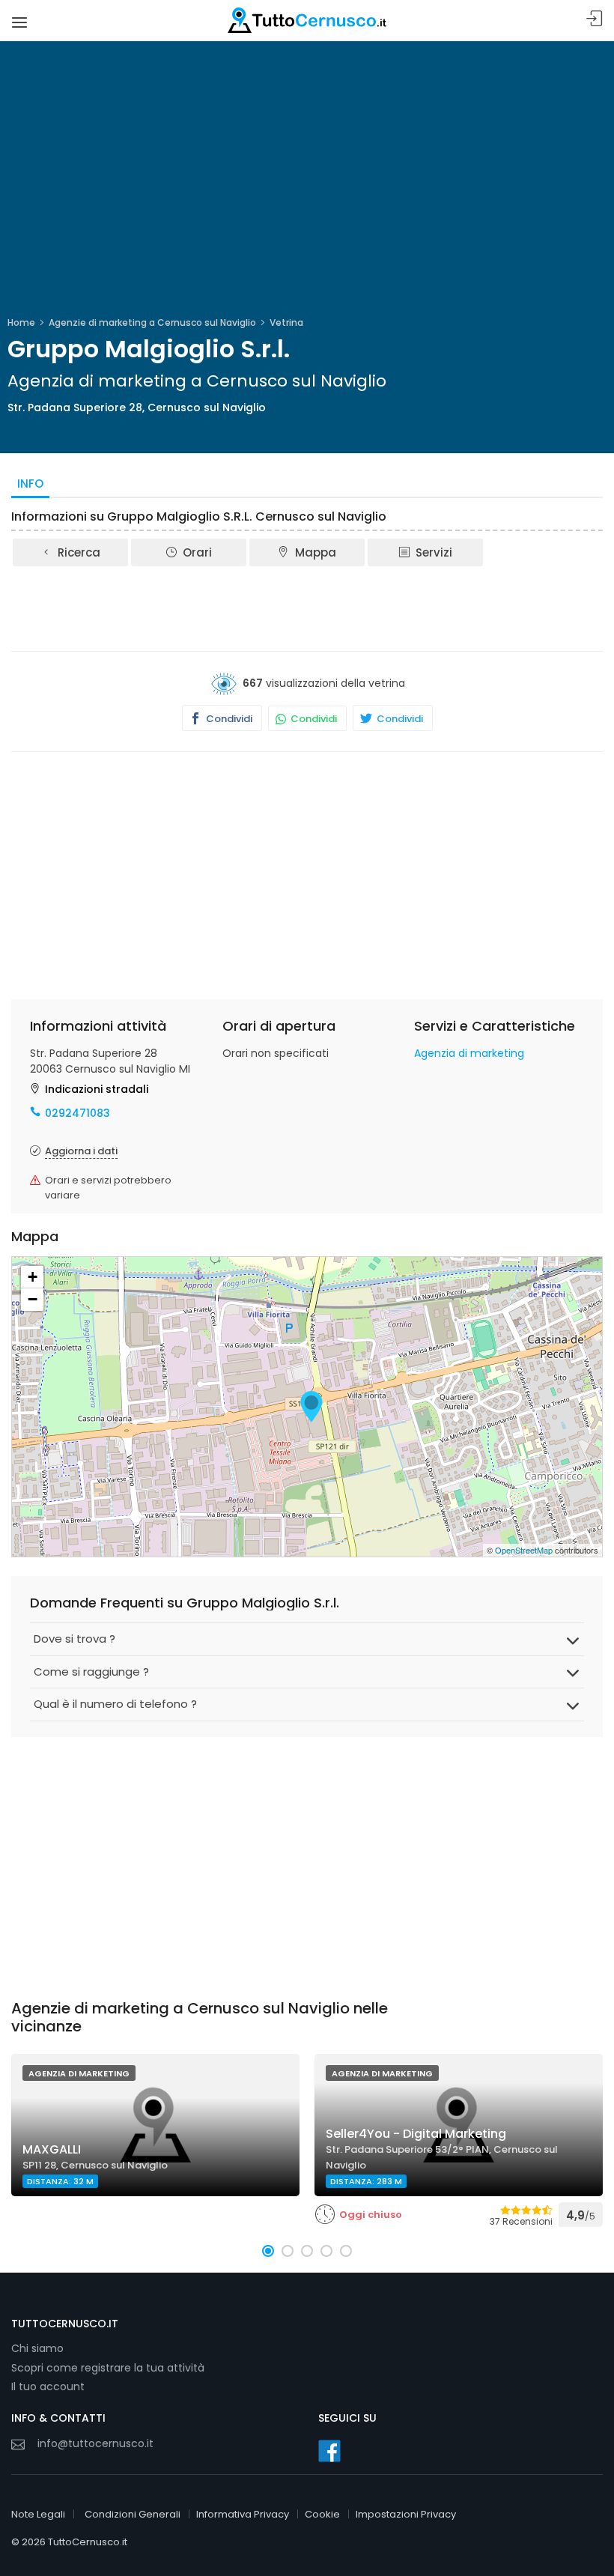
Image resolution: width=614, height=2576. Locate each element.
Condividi (228, 719)
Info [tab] (30, 484)
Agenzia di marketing (469, 1053)
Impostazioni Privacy (406, 2514)
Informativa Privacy (243, 2514)
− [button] (33, 1299)
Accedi (595, 19)
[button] (268, 2251)
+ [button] (33, 1277)
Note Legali (38, 2514)
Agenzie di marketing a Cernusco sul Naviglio (152, 322)
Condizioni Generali (133, 2514)
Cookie (322, 2514)
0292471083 (77, 1113)
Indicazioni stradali (97, 1089)
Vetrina (286, 322)
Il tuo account (48, 2386)
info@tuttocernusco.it (95, 2443)
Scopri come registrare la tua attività (108, 2368)
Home (21, 322)
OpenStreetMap (524, 1550)
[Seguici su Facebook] (329, 2451)
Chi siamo (37, 2348)
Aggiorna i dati (81, 1151)
